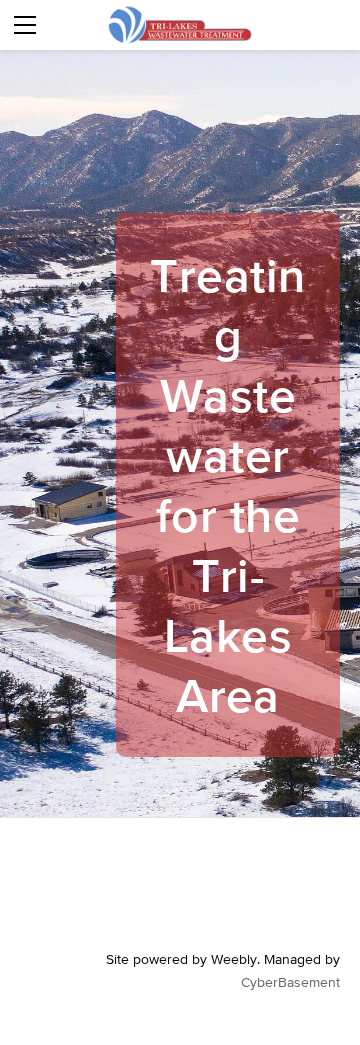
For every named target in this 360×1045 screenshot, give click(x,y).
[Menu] (25, 25)
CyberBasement (290, 982)
